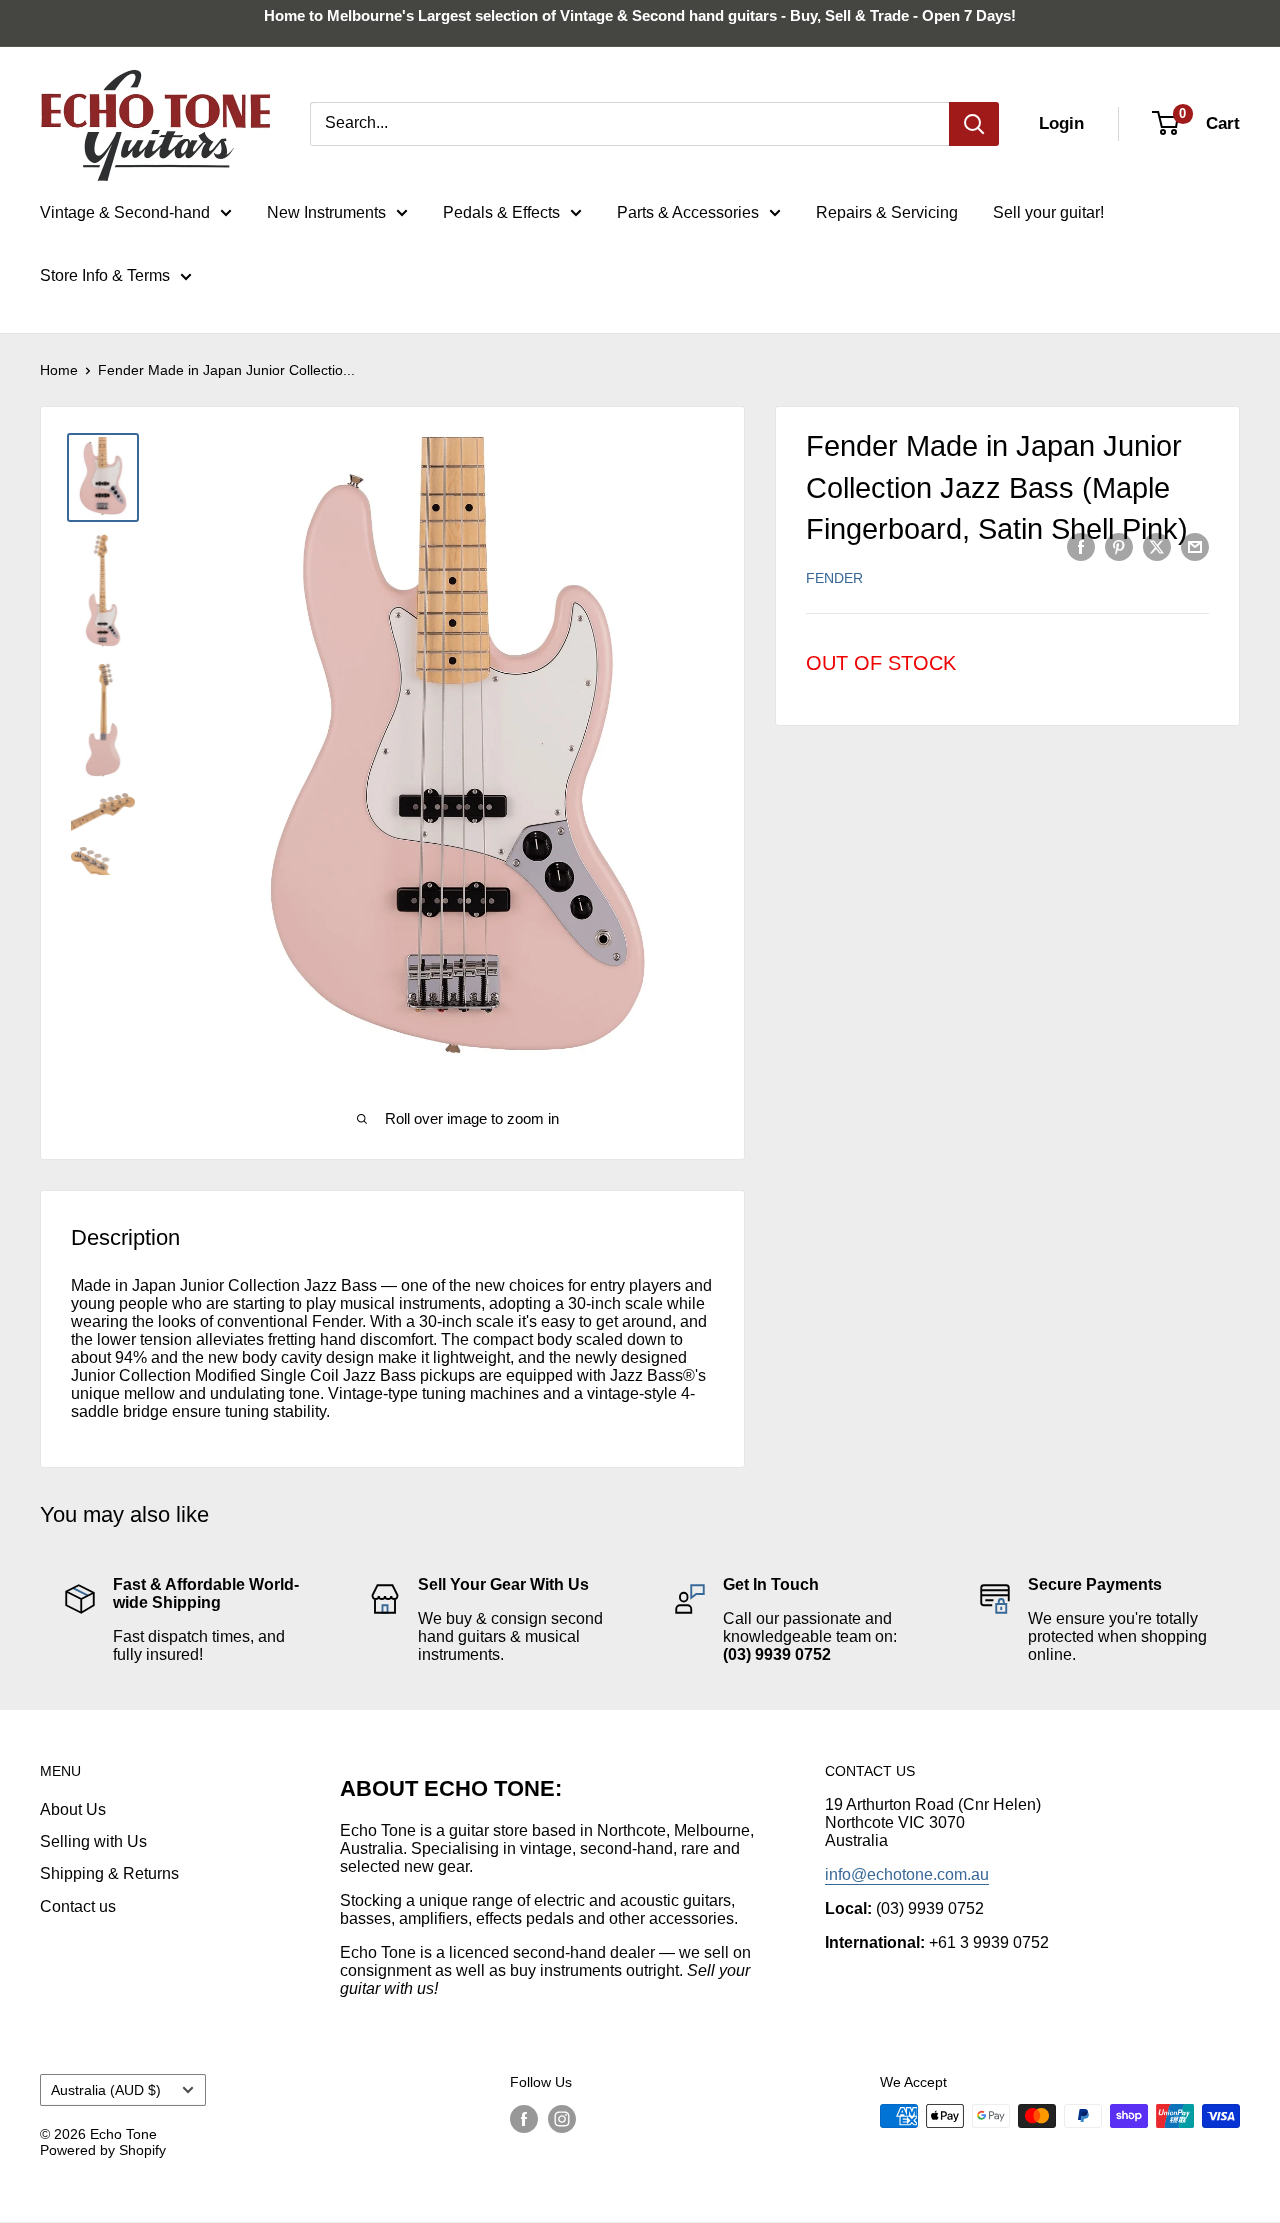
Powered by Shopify (103, 2150)
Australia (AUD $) (106, 2090)
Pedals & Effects (501, 212)
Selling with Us (93, 1841)
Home (59, 370)
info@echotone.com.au (907, 1874)
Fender (834, 578)
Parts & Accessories (688, 212)
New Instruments (326, 212)
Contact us (78, 1906)
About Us (73, 1809)
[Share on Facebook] (1081, 546)
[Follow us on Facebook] (524, 2118)
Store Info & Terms (105, 275)
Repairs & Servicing (887, 212)
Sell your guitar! (1048, 212)
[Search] (974, 124)
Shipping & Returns (109, 1873)
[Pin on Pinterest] (1119, 546)
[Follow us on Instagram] (562, 2118)
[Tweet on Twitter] (1157, 546)
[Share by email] (1195, 546)
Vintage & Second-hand (125, 212)
